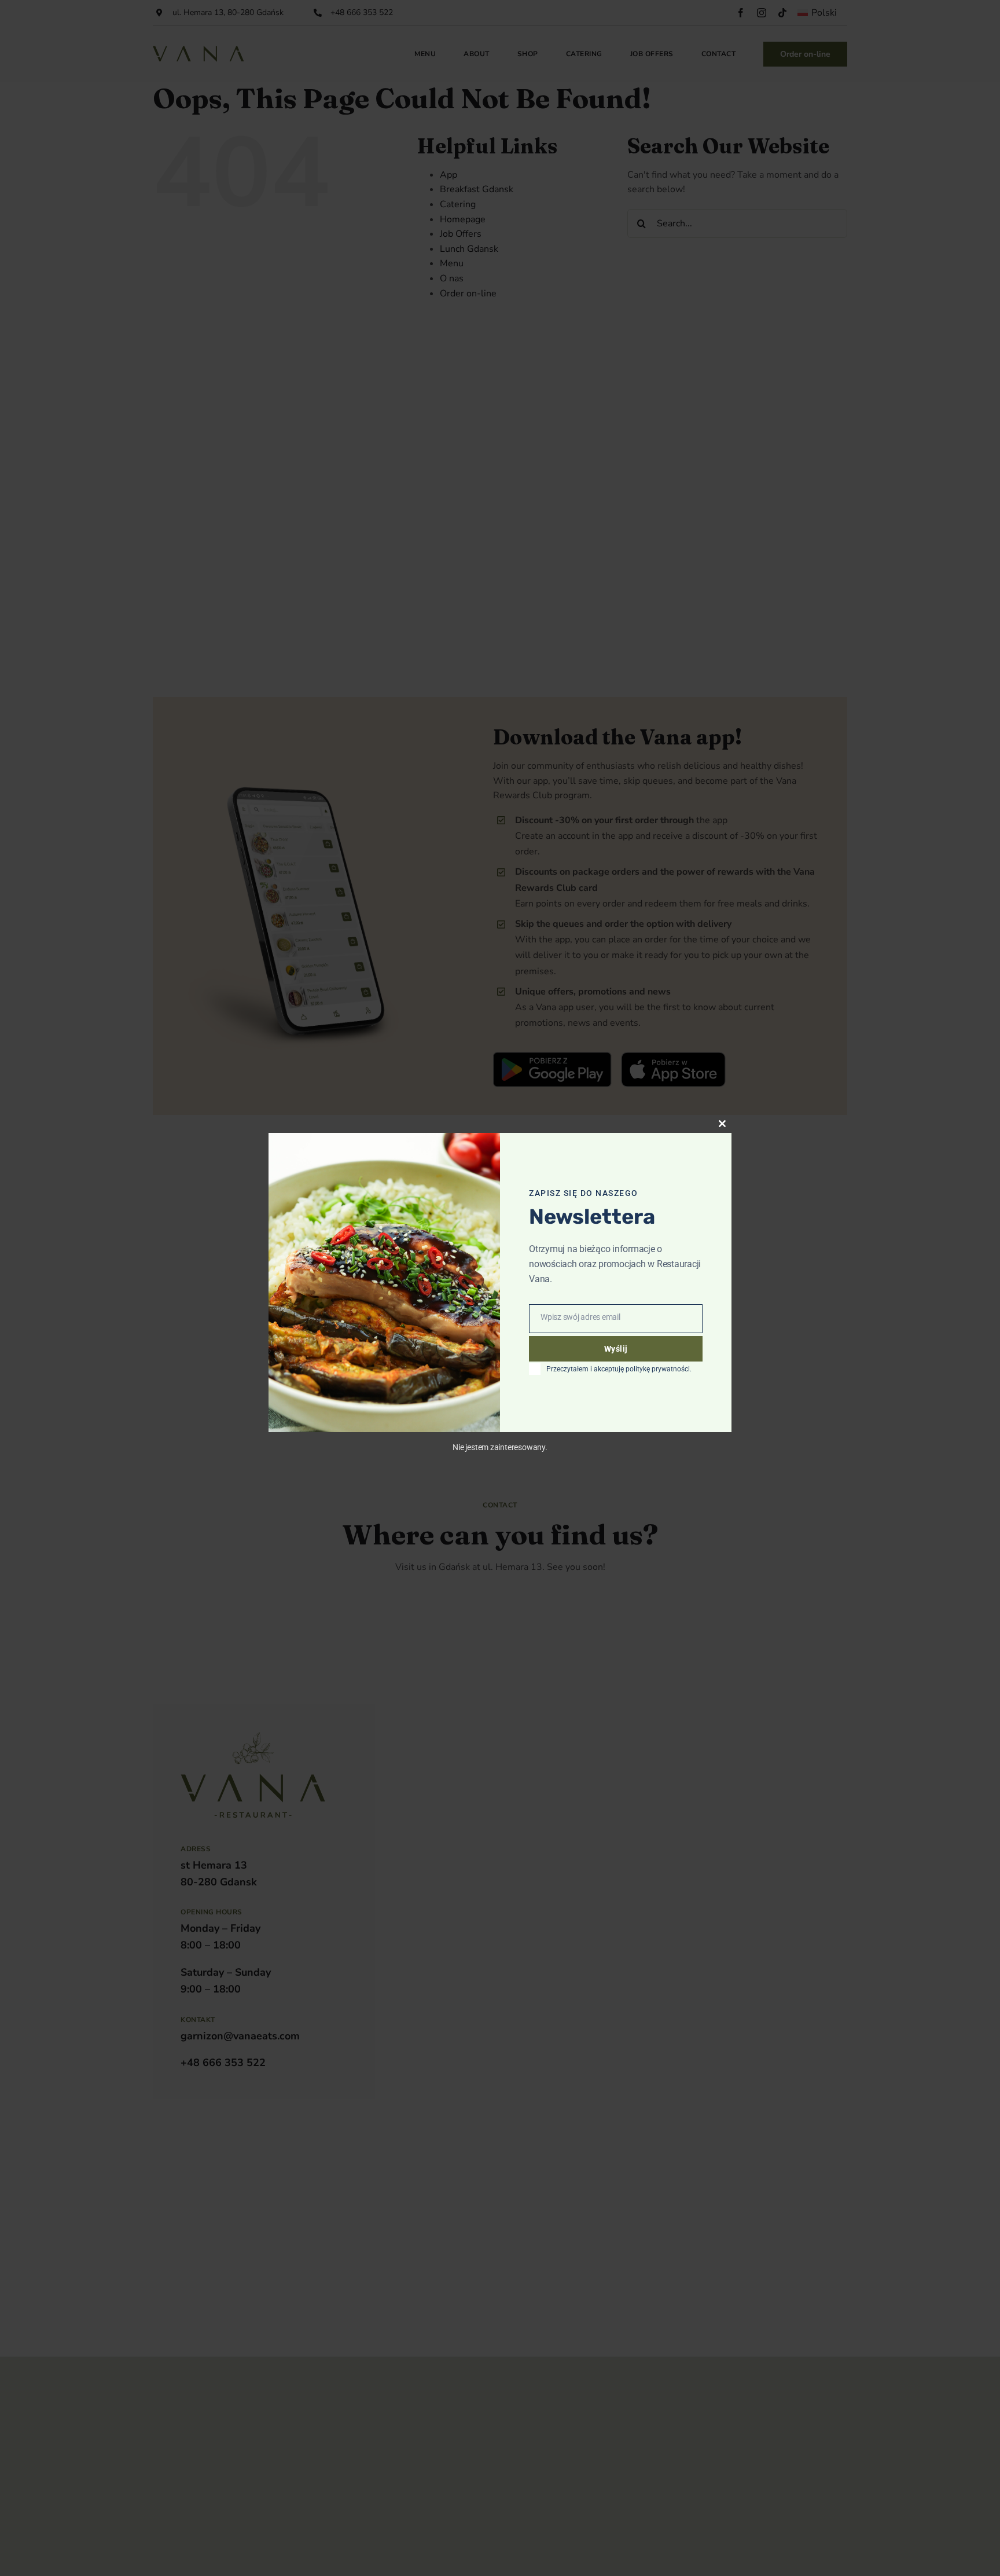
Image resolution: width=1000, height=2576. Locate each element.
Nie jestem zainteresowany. (500, 1447)
